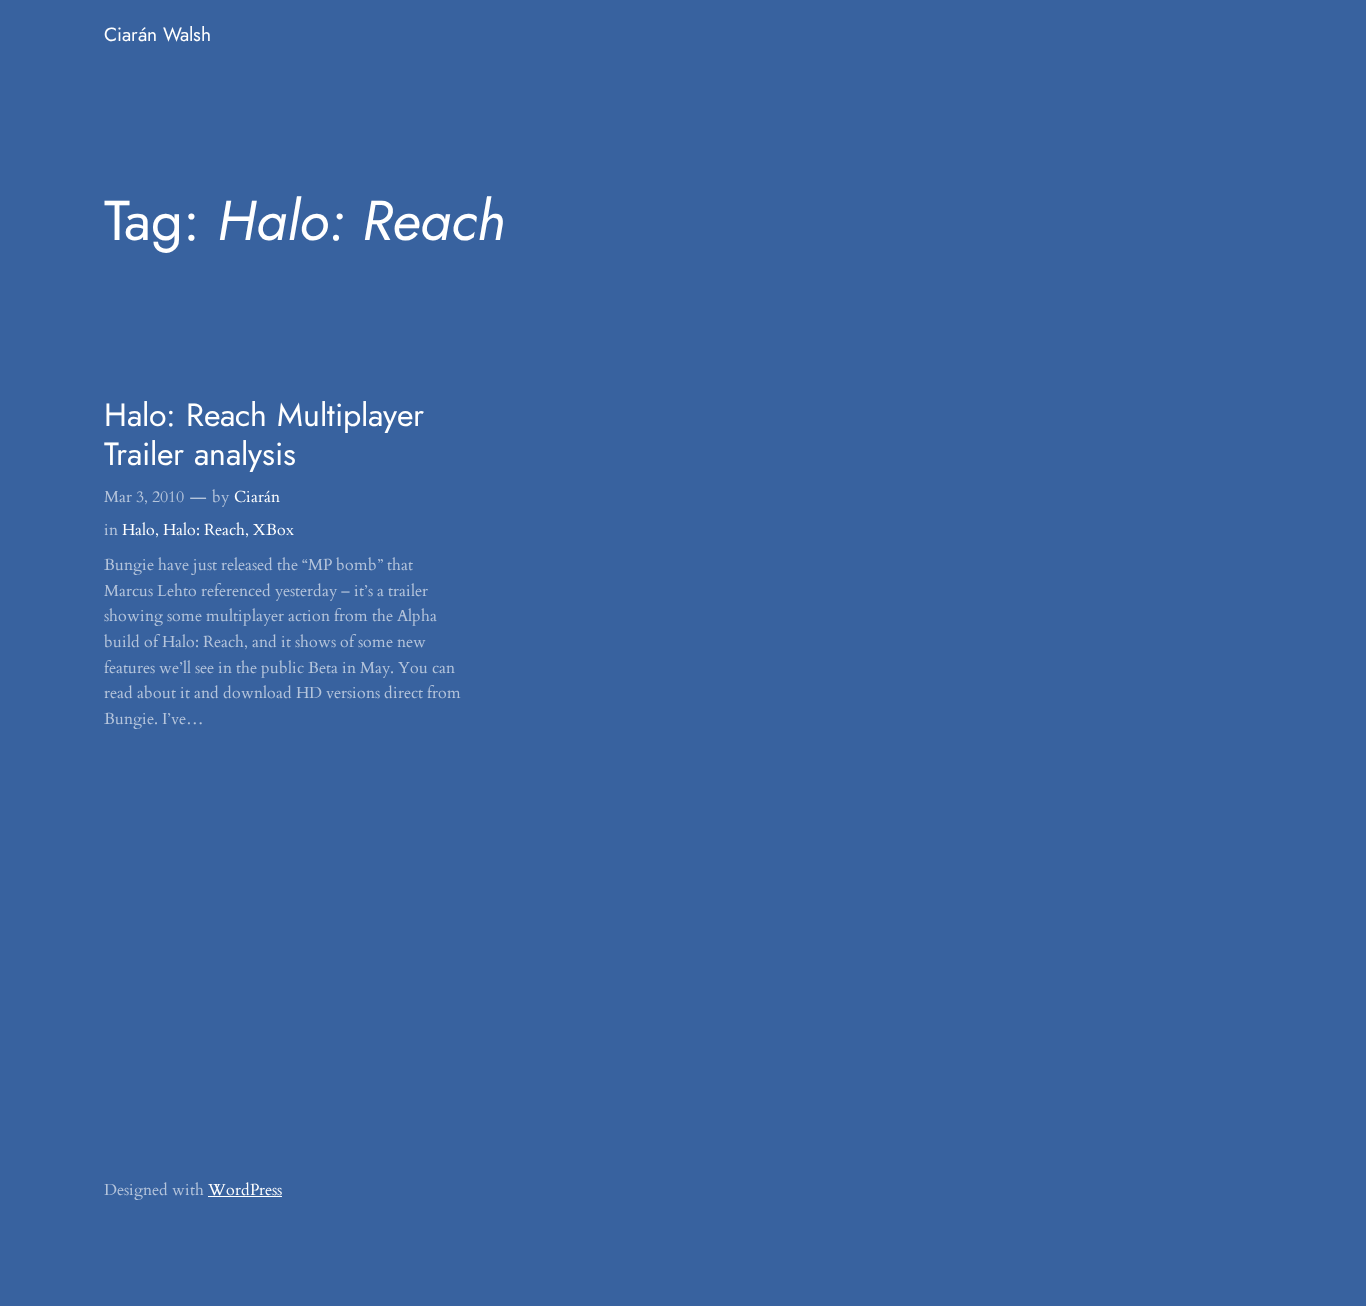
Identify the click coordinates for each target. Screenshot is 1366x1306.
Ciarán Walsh (157, 34)
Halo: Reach (204, 530)
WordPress (245, 1190)
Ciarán (257, 497)
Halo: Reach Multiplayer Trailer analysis (264, 434)
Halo (138, 530)
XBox (273, 530)
